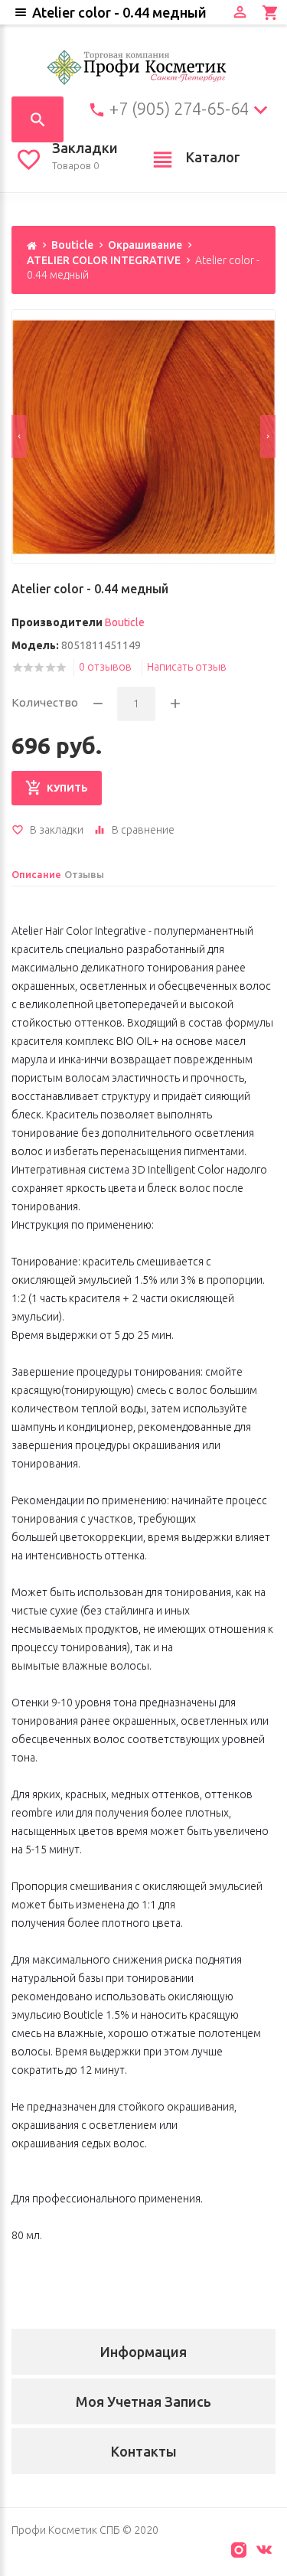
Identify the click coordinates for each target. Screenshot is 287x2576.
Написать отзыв (187, 667)
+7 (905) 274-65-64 (179, 109)
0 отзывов (105, 667)
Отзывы (84, 874)
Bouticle (72, 245)
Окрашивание (145, 245)
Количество (45, 702)
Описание (36, 874)
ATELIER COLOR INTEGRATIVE (104, 260)
